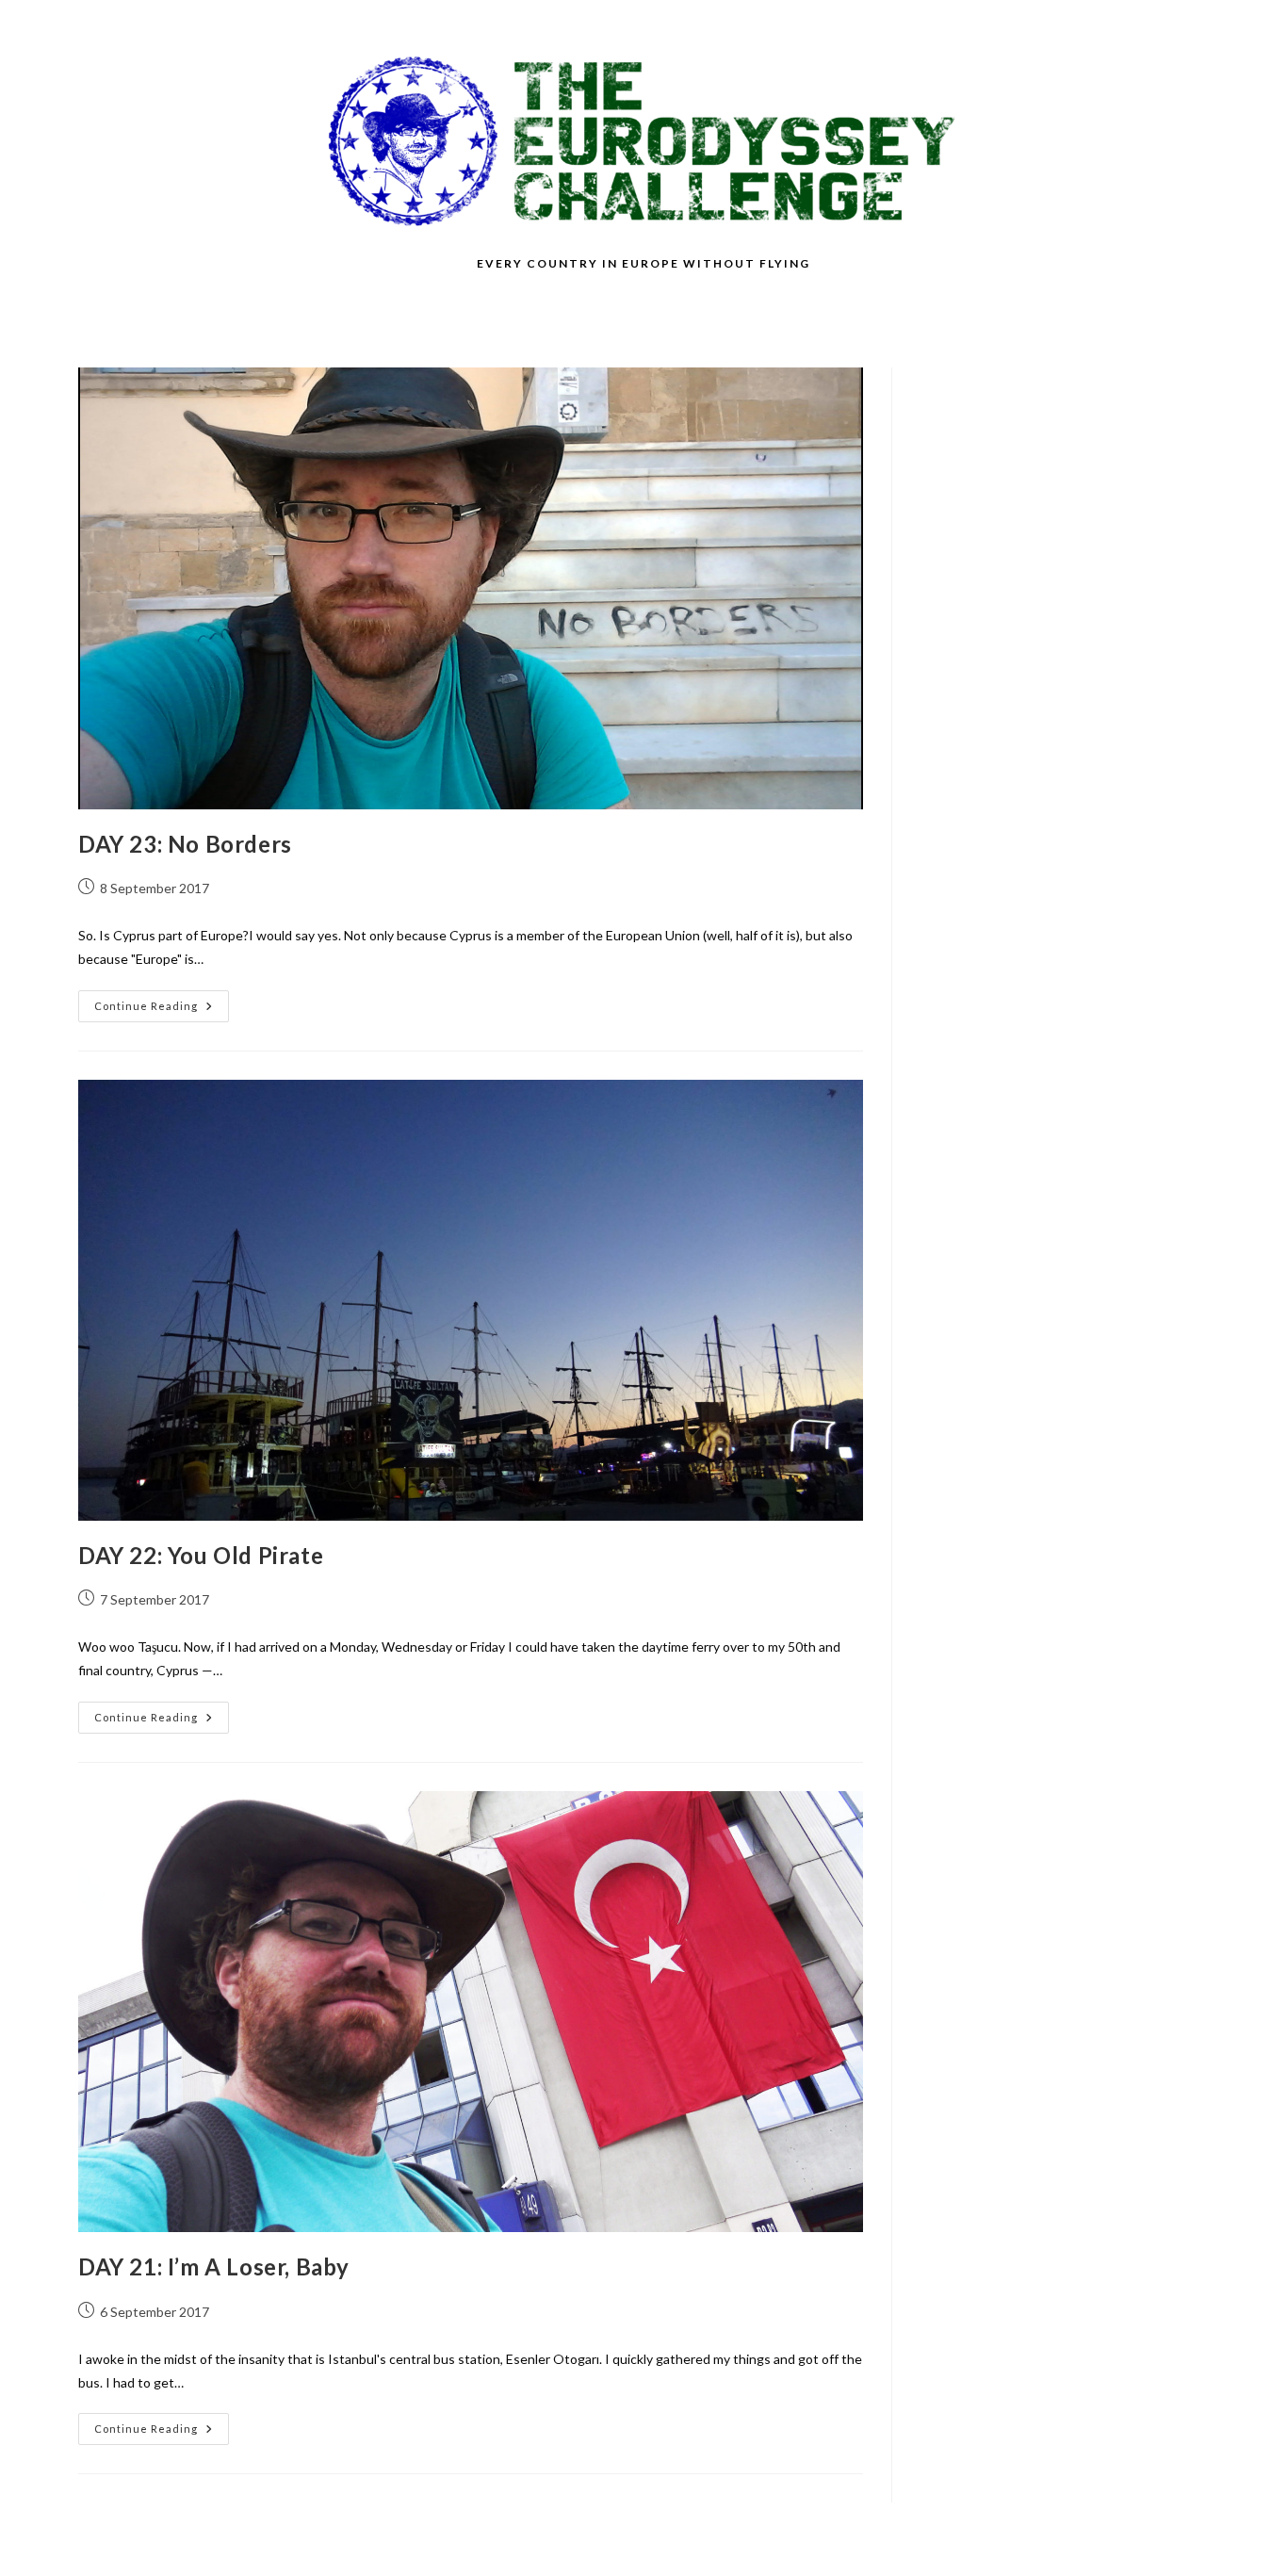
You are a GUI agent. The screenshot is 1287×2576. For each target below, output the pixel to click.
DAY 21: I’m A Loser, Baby (214, 2266)
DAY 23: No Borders (185, 844)
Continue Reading (162, 1010)
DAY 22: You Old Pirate (201, 1555)
